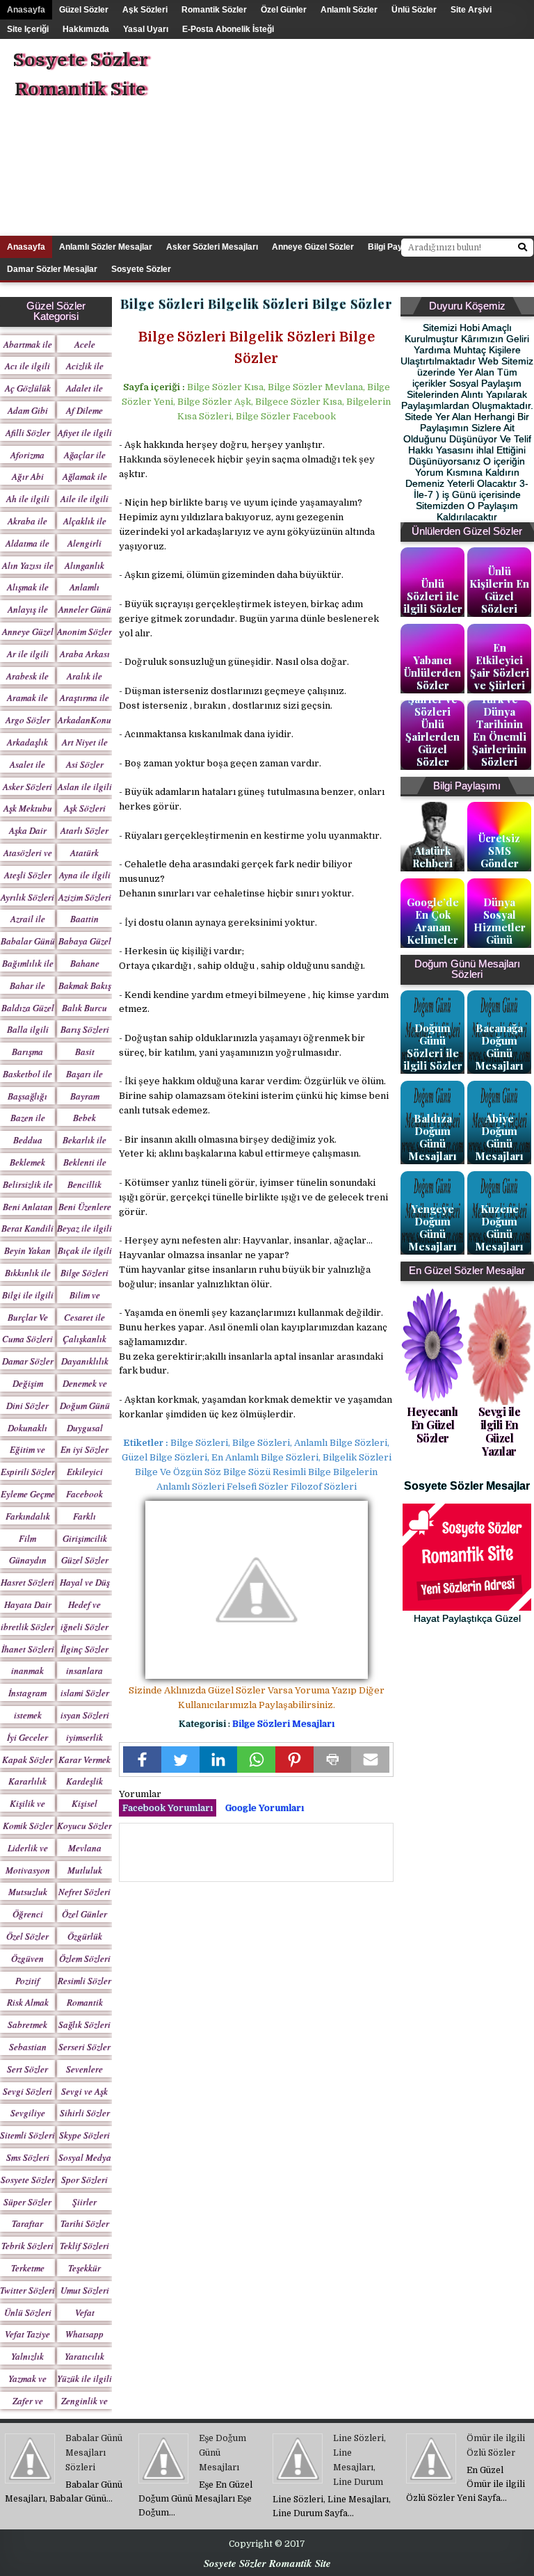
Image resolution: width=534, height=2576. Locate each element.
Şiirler (84, 2202)
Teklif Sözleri (84, 2246)
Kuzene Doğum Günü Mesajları (499, 1227)
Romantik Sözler (214, 10)
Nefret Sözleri (84, 1892)
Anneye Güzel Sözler (313, 247)
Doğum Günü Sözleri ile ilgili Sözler (433, 1047)
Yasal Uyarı (146, 29)
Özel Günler (284, 10)
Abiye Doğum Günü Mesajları (499, 1137)
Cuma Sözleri (27, 1339)
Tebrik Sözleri (27, 2246)
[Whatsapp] (256, 1760)
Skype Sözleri (84, 2135)
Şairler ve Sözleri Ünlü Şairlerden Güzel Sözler (432, 730)
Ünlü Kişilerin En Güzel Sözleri (499, 590)
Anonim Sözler (84, 631)
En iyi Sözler (84, 1449)
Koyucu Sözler (84, 1826)
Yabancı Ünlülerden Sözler (432, 673)
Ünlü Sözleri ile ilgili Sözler (433, 596)
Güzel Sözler (84, 10)
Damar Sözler (28, 1361)
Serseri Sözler (84, 2047)
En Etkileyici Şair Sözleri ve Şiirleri (500, 666)
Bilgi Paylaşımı (397, 247)
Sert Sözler (27, 2069)
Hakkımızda (86, 29)
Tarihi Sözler (85, 2223)
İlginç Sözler (84, 1649)
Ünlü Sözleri (28, 2312)
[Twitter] (180, 1760)
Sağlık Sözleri (84, 2024)
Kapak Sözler (27, 1760)
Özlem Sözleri (85, 1958)
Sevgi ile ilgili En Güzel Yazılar (500, 1432)
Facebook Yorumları (168, 1808)
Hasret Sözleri (27, 1582)
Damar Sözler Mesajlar (52, 269)
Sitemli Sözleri (27, 2135)
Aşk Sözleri (145, 10)
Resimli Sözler (84, 1981)
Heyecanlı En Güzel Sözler (432, 1425)
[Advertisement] (374, 136)
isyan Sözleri (85, 1715)
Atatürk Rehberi (432, 857)
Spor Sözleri (84, 2180)
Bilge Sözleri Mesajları (283, 1724)
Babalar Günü (28, 941)
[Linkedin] (219, 1760)
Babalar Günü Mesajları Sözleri (94, 2453)
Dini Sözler (27, 1406)
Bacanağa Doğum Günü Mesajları (499, 1047)
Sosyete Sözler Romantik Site (80, 75)
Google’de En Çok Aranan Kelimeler (433, 921)
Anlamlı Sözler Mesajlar (106, 247)
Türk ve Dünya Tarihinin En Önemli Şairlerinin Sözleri (499, 730)
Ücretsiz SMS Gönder (499, 851)
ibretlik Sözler (27, 1627)
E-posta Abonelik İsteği (228, 29)
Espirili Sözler (28, 1472)
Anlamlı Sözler (349, 10)
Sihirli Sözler (85, 2113)
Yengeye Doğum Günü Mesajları (432, 1227)
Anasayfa (26, 10)
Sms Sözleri (28, 2157)
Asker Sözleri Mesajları (212, 247)
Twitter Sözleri (27, 2290)
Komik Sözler (28, 1826)
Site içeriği (28, 29)
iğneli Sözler (84, 1627)
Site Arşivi (471, 10)
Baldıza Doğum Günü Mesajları (432, 1137)
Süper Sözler (27, 2202)
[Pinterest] (294, 1760)
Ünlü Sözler (414, 10)
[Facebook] (142, 1760)
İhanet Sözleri (28, 1649)
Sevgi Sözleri (27, 2091)
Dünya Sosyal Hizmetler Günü (500, 921)
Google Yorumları (265, 1808)
